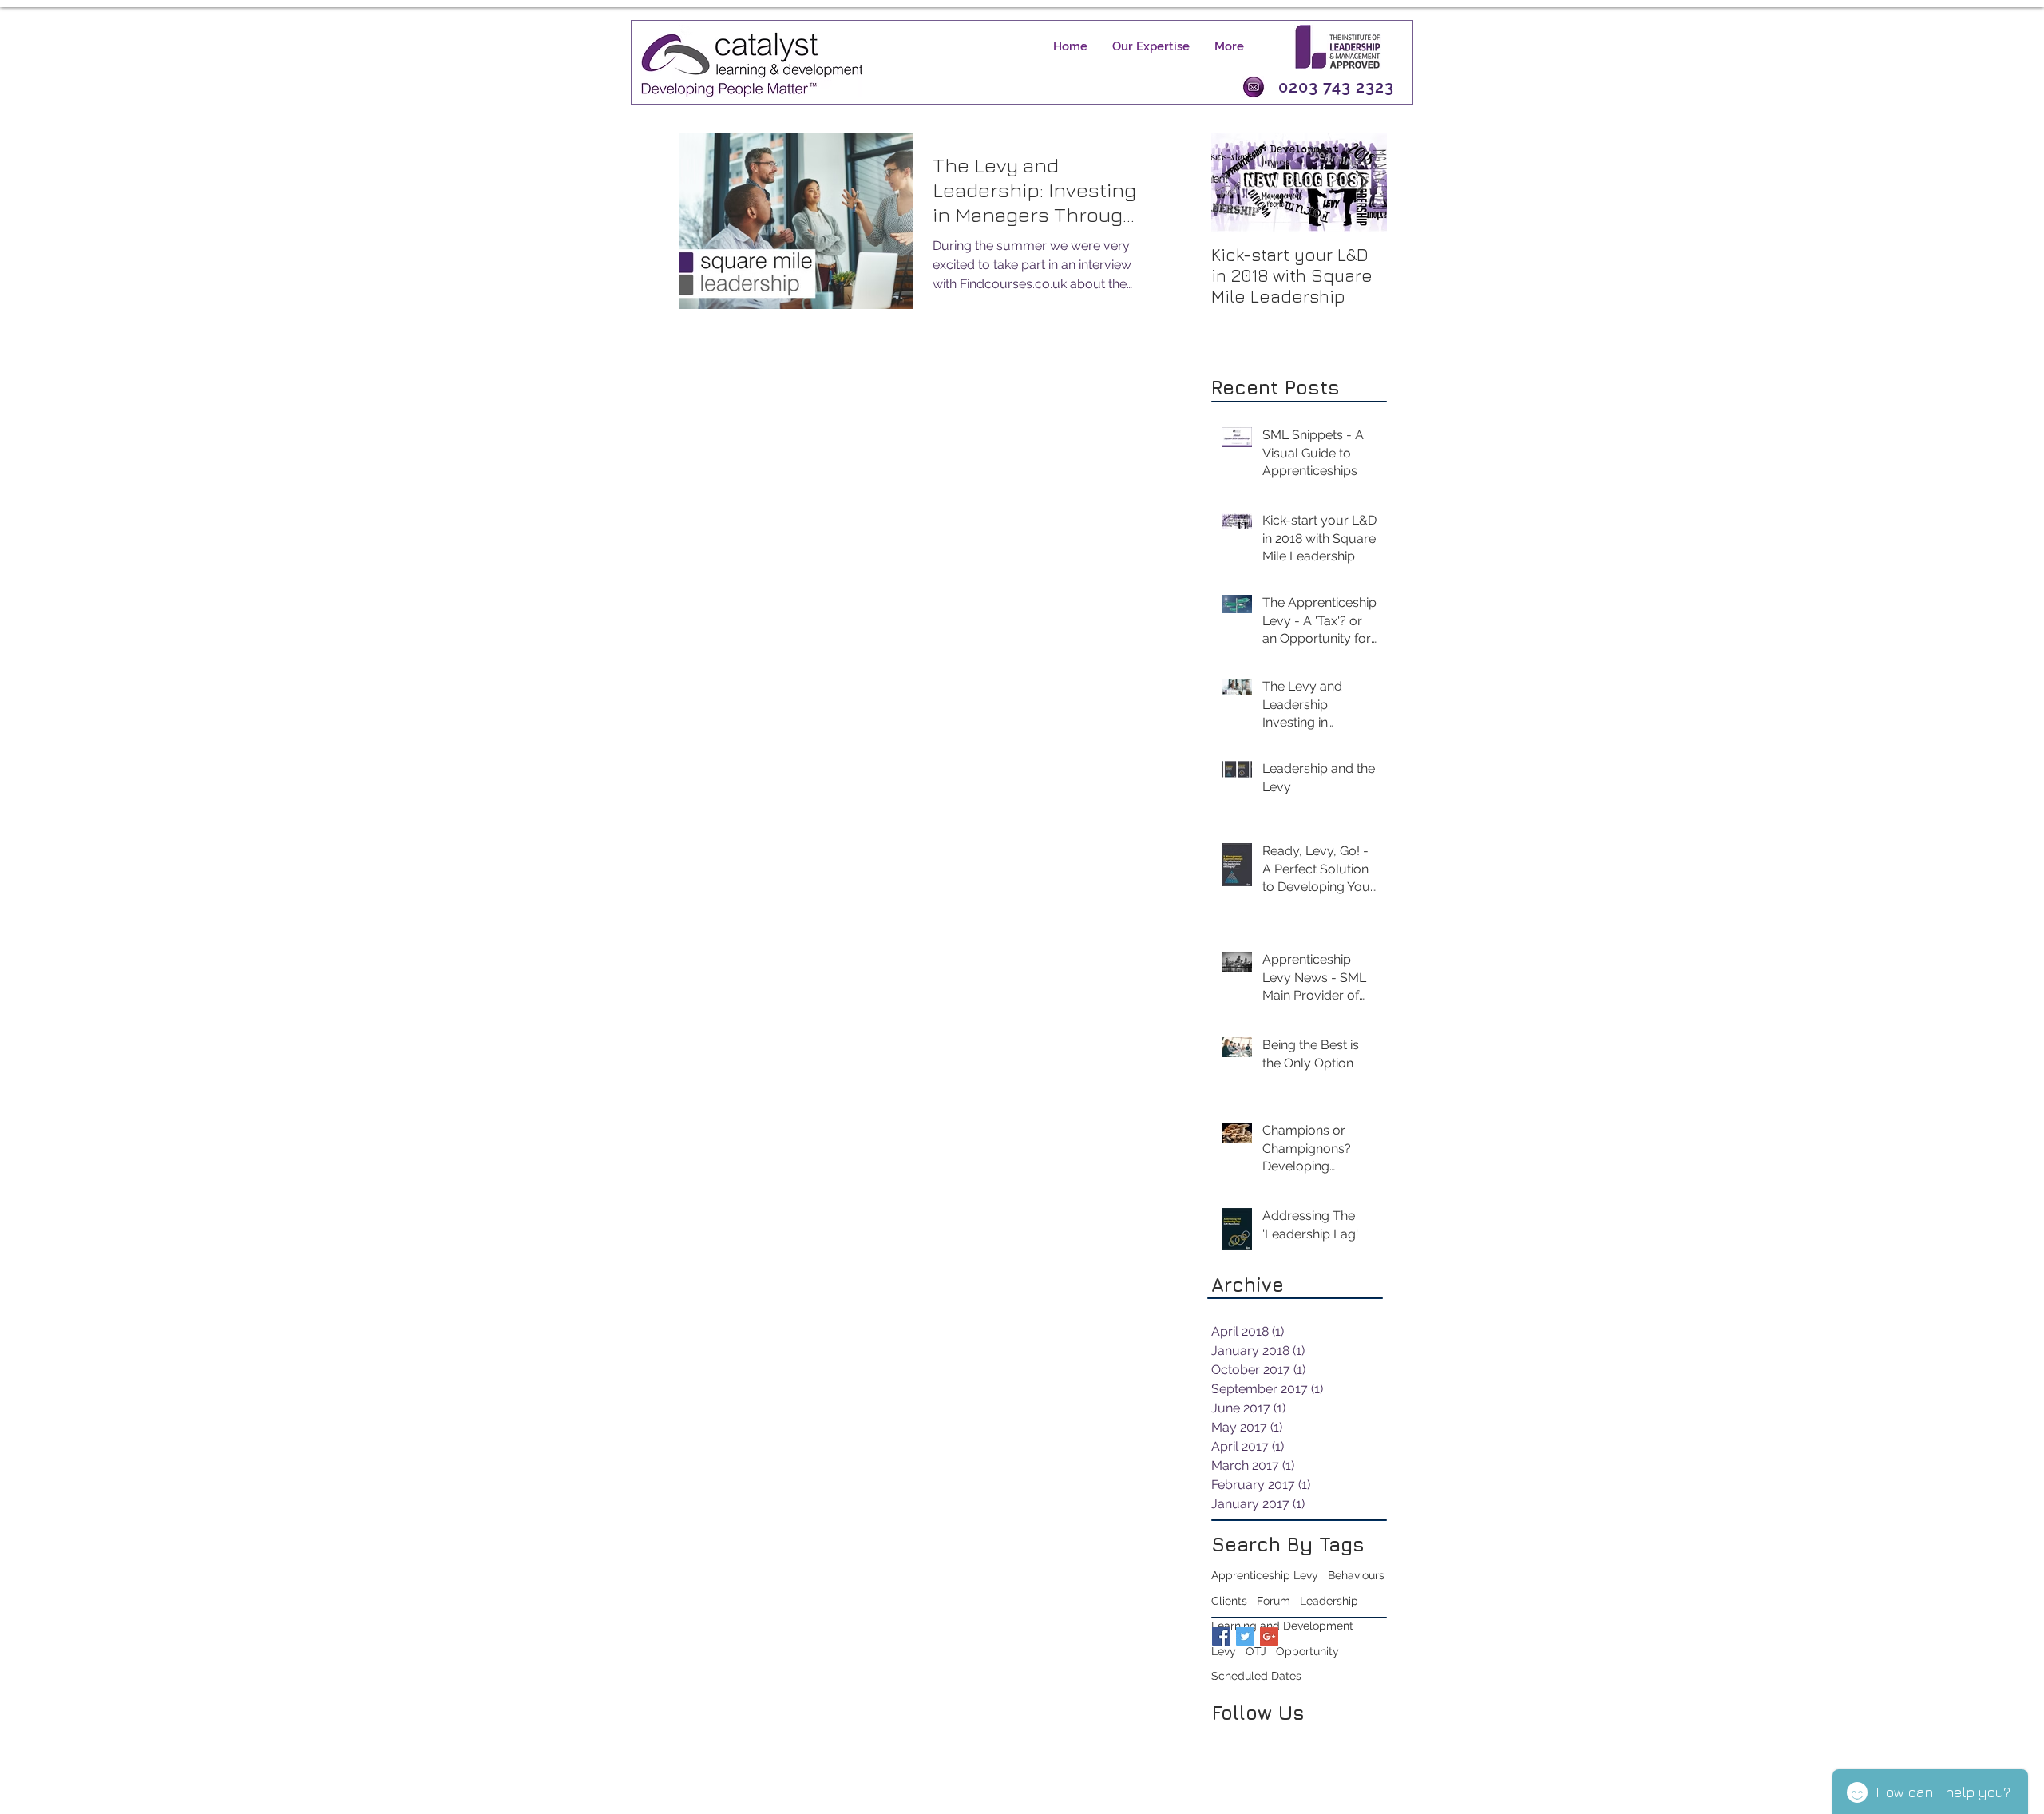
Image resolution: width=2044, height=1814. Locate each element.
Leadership (1329, 1601)
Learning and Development (1282, 1626)
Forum (1274, 1601)
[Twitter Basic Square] (1245, 1636)
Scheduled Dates (1256, 1676)
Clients (1229, 1601)
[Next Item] (1361, 182)
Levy (1224, 1651)
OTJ (1256, 1651)
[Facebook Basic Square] (1221, 1636)
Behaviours (1356, 1575)
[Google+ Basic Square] (1269, 1636)
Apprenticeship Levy (1265, 1575)
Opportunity (1307, 1651)
